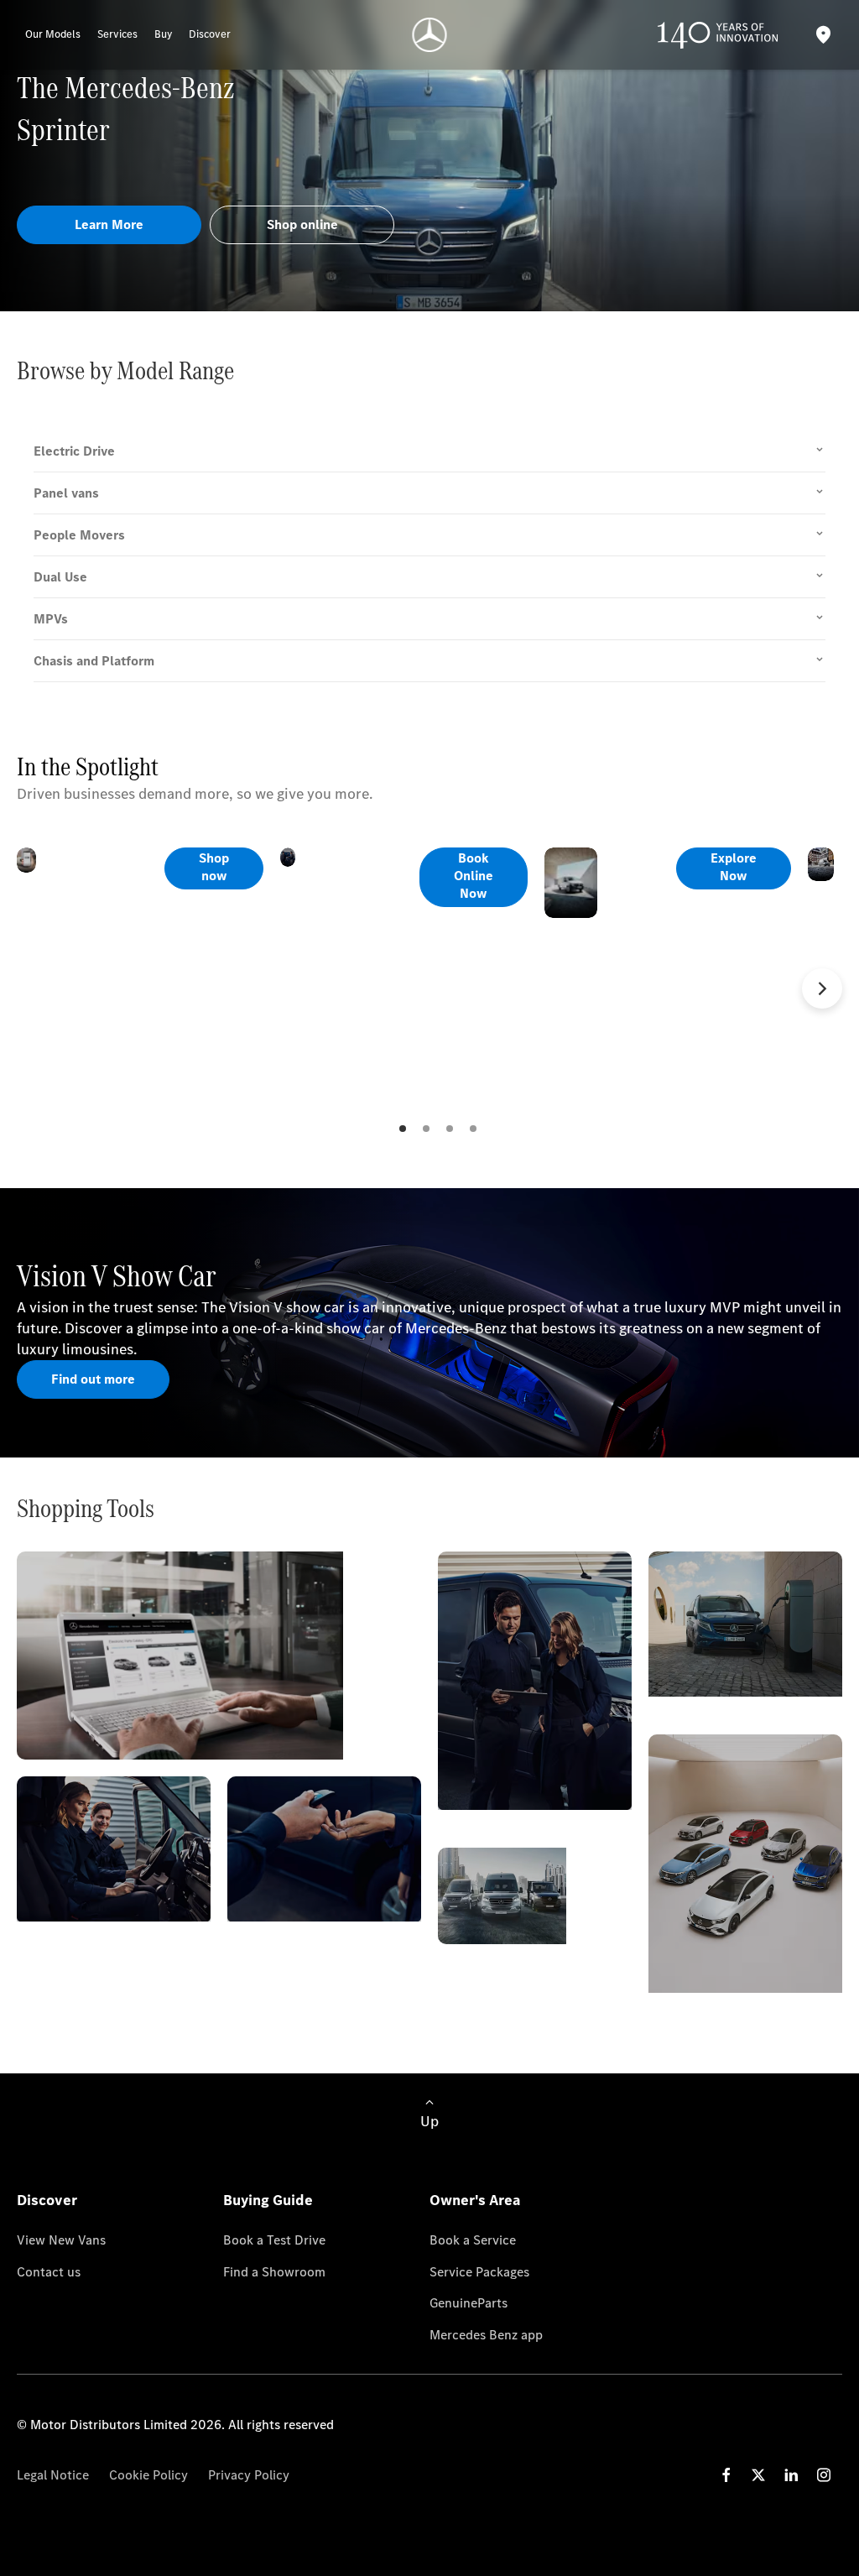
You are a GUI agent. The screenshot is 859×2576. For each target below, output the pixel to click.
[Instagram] (824, 2475)
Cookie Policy (148, 2475)
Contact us (49, 2272)
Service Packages (479, 2272)
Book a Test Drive (274, 2240)
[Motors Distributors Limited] (430, 35)
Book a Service (473, 2240)
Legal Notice (53, 2475)
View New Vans (61, 2240)
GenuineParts (469, 2303)
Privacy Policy (249, 2475)
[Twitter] (758, 2475)
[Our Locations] (823, 35)
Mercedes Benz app (486, 2335)
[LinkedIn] (791, 2475)
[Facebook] (726, 2475)
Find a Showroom (274, 2272)
